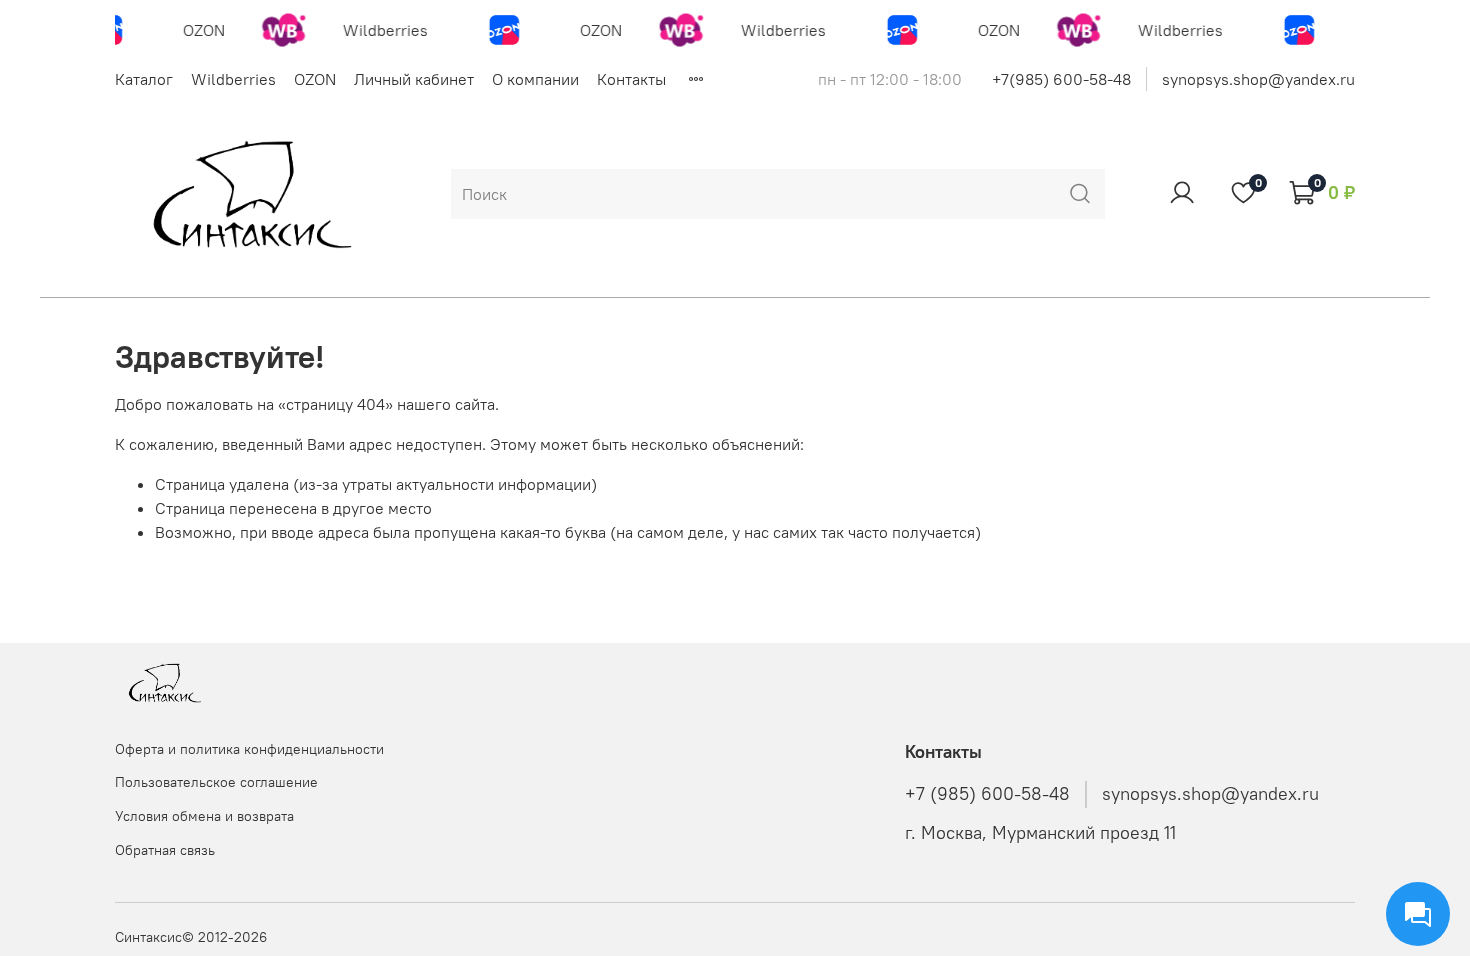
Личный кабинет (414, 79)
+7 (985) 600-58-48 (987, 794)
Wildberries (233, 79)
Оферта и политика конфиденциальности (249, 749)
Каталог (144, 79)
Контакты (631, 79)
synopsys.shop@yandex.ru (1258, 79)
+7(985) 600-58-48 (1061, 79)
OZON (315, 79)
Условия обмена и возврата (204, 816)
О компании (535, 79)
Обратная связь (165, 850)
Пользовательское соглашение (216, 782)
